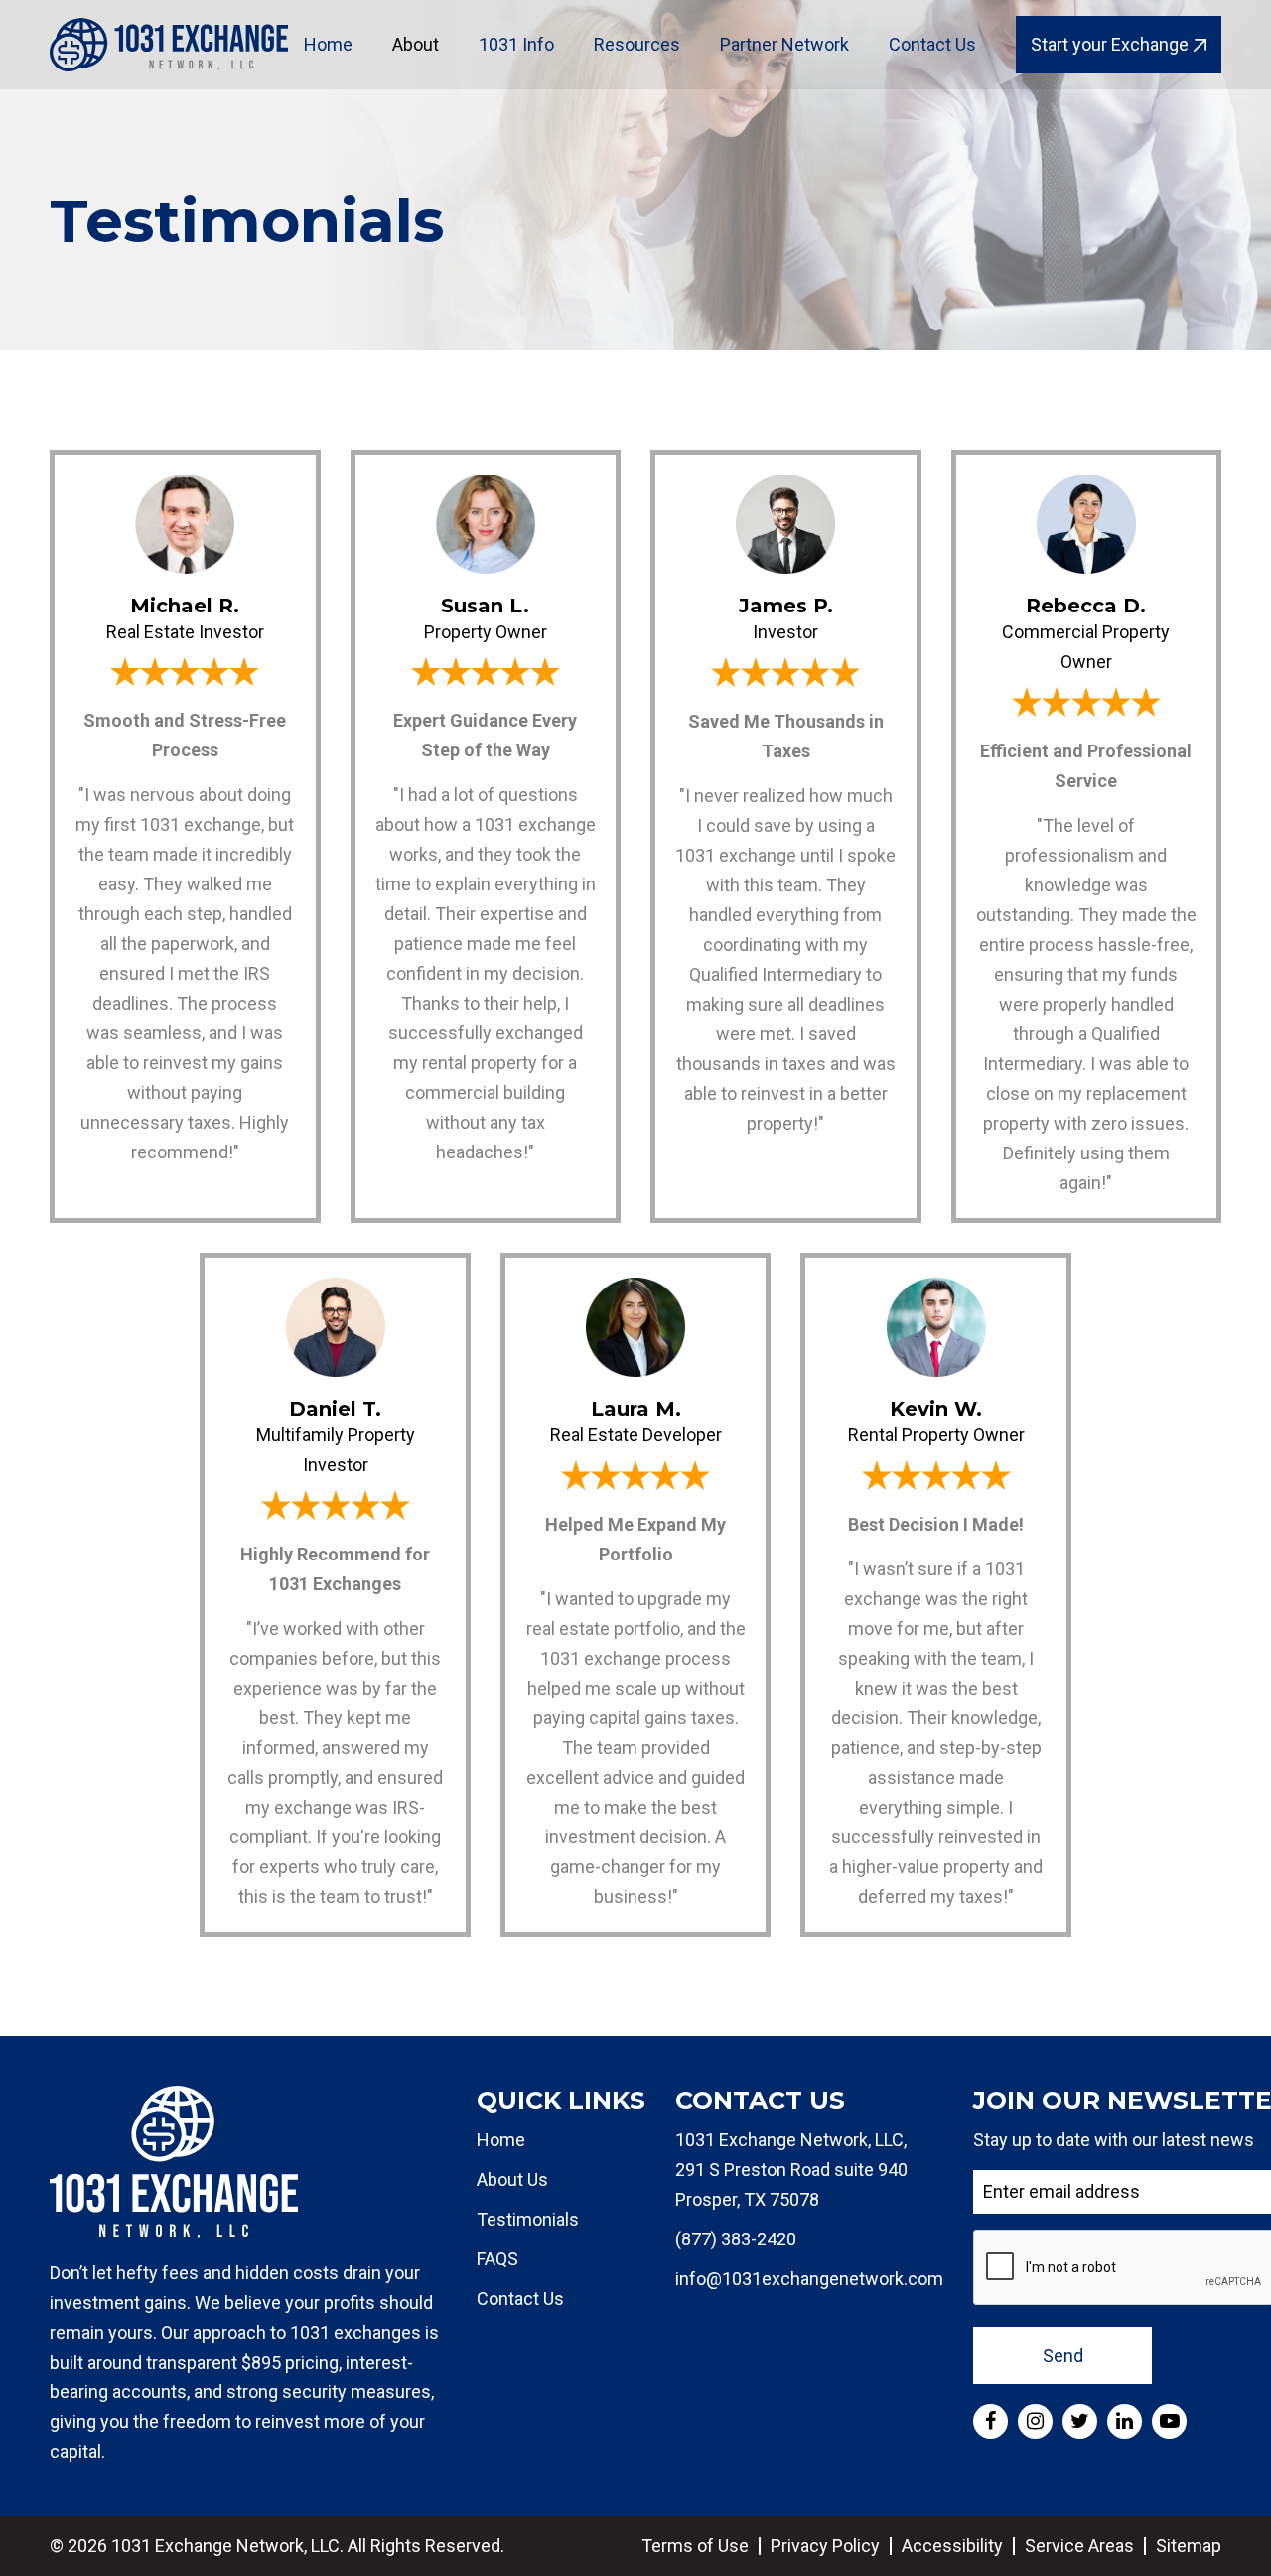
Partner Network (784, 44)
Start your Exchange (1110, 44)
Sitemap (1189, 2546)
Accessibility (952, 2546)
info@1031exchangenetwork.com (809, 2279)
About (416, 44)
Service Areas (1079, 2546)
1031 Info (516, 44)
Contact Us (932, 44)
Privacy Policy (825, 2546)
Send (1063, 2355)
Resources (637, 44)
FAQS (497, 2259)
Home (328, 44)
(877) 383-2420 (736, 2239)
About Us (512, 2179)
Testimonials (528, 2219)
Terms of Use (695, 2546)
